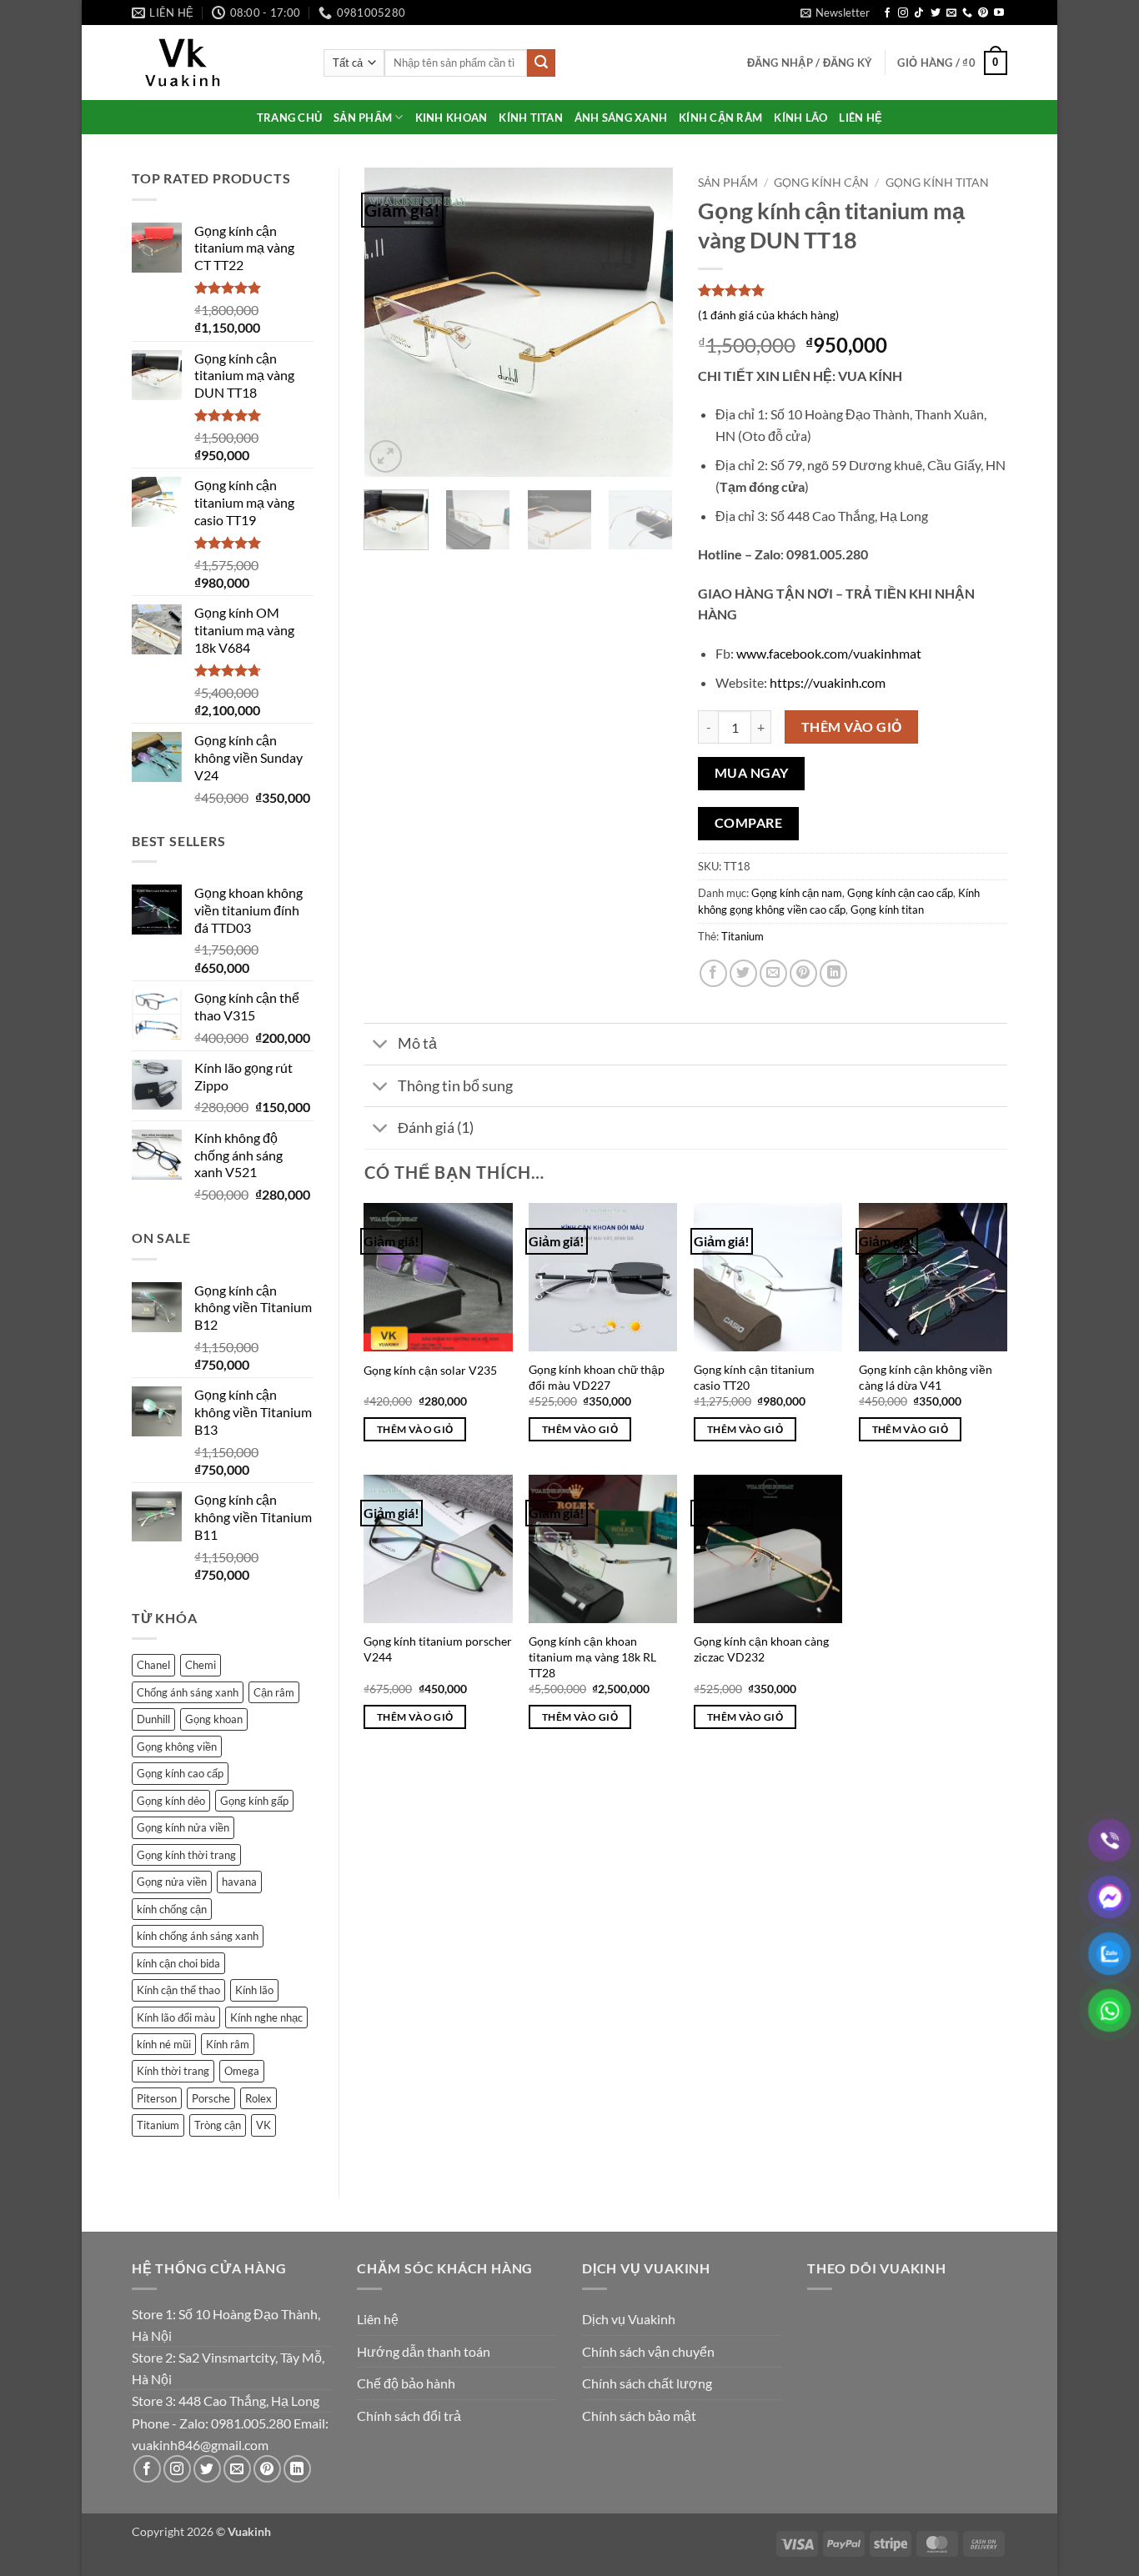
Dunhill (153, 1719)
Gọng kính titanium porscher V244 (438, 1649)
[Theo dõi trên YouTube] (999, 13)
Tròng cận (218, 2125)
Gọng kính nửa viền (183, 1827)
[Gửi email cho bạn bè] (773, 973)
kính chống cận (172, 1909)
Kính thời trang (173, 2071)
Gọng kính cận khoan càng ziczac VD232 (761, 1649)
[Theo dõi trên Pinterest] (983, 13)
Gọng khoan (214, 1719)
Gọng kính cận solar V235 (430, 1370)
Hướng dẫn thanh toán (424, 2351)
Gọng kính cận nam (797, 893)
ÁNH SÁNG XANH (621, 118)
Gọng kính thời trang (186, 1855)
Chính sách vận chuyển (648, 2351)
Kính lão (254, 1990)
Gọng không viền (177, 1747)
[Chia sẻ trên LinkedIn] (833, 973)
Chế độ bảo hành (406, 2383)
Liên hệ (378, 2319)
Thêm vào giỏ (852, 727)
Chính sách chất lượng (647, 2383)
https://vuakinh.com (828, 682)
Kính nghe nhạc (266, 2017)
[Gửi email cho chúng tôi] (951, 13)
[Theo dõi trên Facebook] (887, 13)
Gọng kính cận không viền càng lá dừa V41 (926, 1377)
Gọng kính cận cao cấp (900, 893)
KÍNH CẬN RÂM (720, 118)
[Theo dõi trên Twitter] (936, 13)
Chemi (201, 1665)
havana (239, 1882)
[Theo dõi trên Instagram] (903, 13)
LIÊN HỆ (861, 118)
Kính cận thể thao (178, 1990)
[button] (835, 13)
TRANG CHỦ (289, 118)
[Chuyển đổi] (381, 1046)
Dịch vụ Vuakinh (629, 2319)
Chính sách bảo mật (639, 2416)
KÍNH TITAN (531, 118)
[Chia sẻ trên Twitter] (743, 973)
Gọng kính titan (937, 183)
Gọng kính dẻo (171, 1801)
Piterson (157, 2098)
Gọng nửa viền (172, 1882)
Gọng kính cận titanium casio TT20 (754, 1377)
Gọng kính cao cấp (180, 1773)
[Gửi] (541, 63)
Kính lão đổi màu (176, 2017)
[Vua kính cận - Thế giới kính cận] (215, 63)
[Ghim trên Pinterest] (803, 973)
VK (263, 2125)
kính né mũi (164, 2044)
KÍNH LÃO (800, 118)
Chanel (153, 1665)
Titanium (158, 2125)
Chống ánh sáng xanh (188, 1692)
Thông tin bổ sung (455, 1086)
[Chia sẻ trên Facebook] (713, 973)
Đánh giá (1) (436, 1128)
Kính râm (228, 2044)
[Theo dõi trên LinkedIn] (297, 2469)
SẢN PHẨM (363, 118)
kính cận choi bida (178, 1963)
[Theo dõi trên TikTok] (919, 13)
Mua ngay (752, 773)
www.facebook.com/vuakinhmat (829, 653)
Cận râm (274, 1692)
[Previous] (391, 323)
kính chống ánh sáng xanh (198, 1936)
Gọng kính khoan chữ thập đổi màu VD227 (597, 1377)
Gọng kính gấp (254, 1801)
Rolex (258, 2098)
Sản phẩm (728, 183)
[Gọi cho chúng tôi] (967, 13)
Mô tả (417, 1043)
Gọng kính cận (821, 183)
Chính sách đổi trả (409, 2416)
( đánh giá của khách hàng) (768, 315)
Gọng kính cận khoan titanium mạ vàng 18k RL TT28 (592, 1656)
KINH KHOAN (452, 118)
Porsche (211, 2098)
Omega (242, 2071)
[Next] (646, 323)
